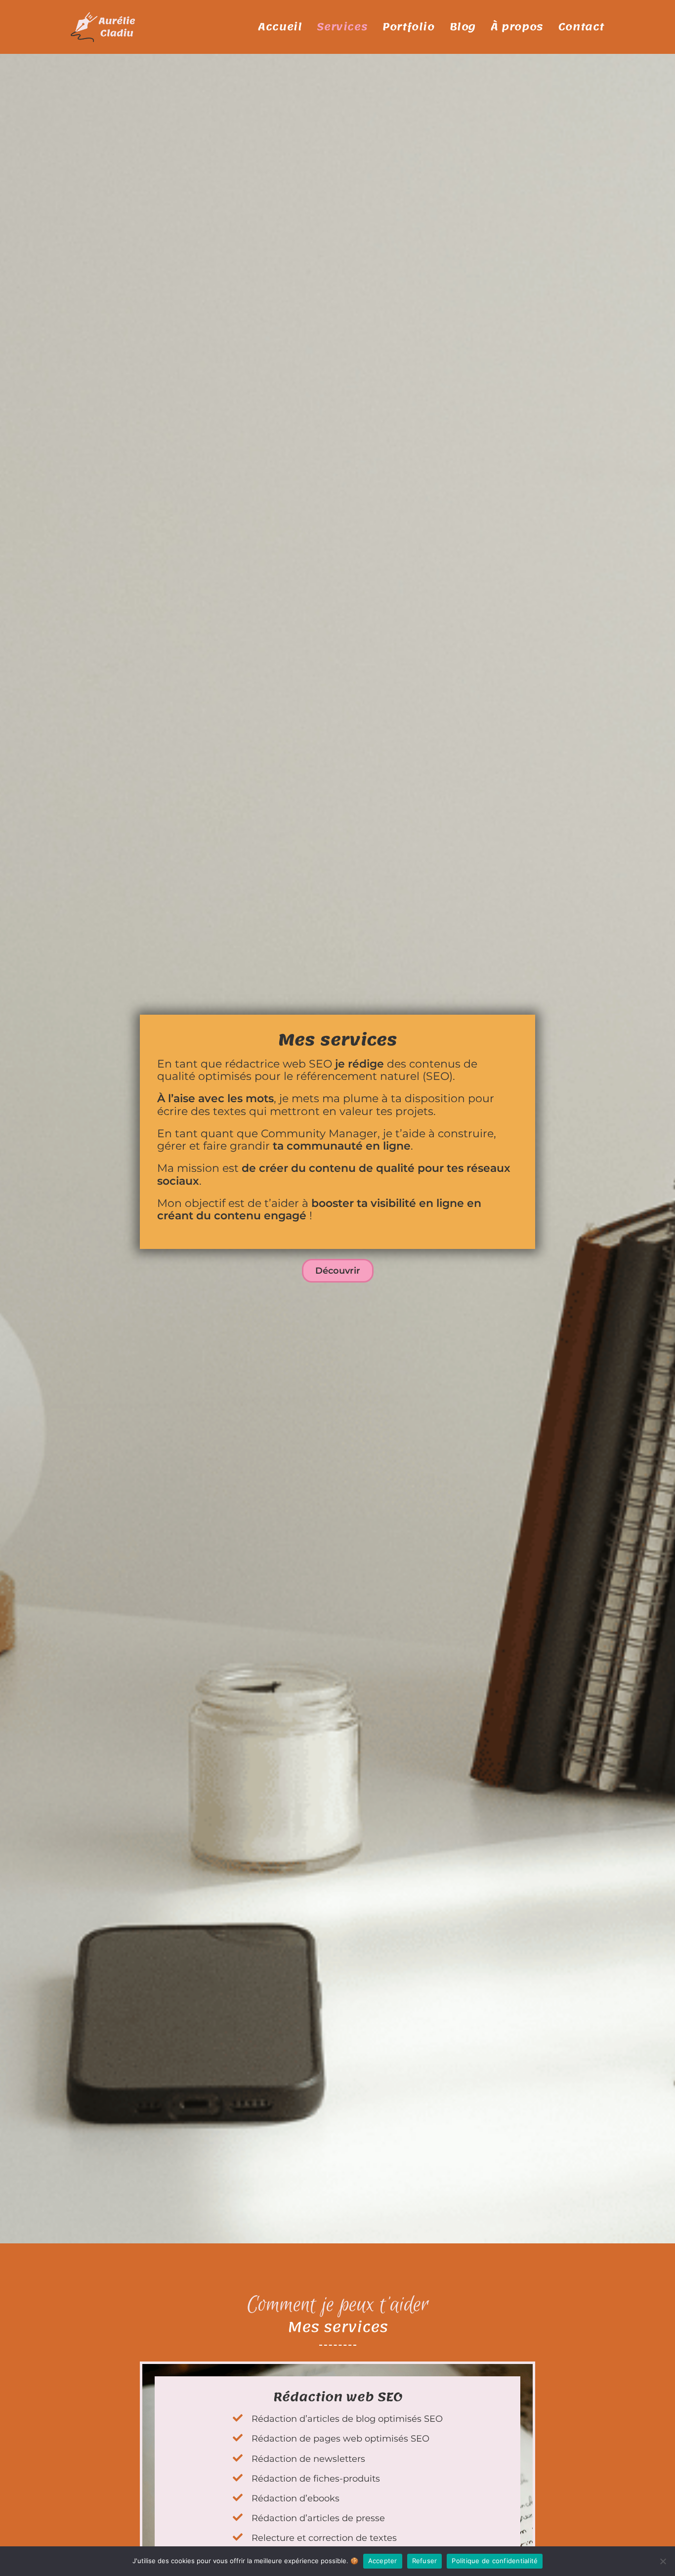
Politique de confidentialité (495, 2561)
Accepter (383, 2561)
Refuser (425, 2561)
